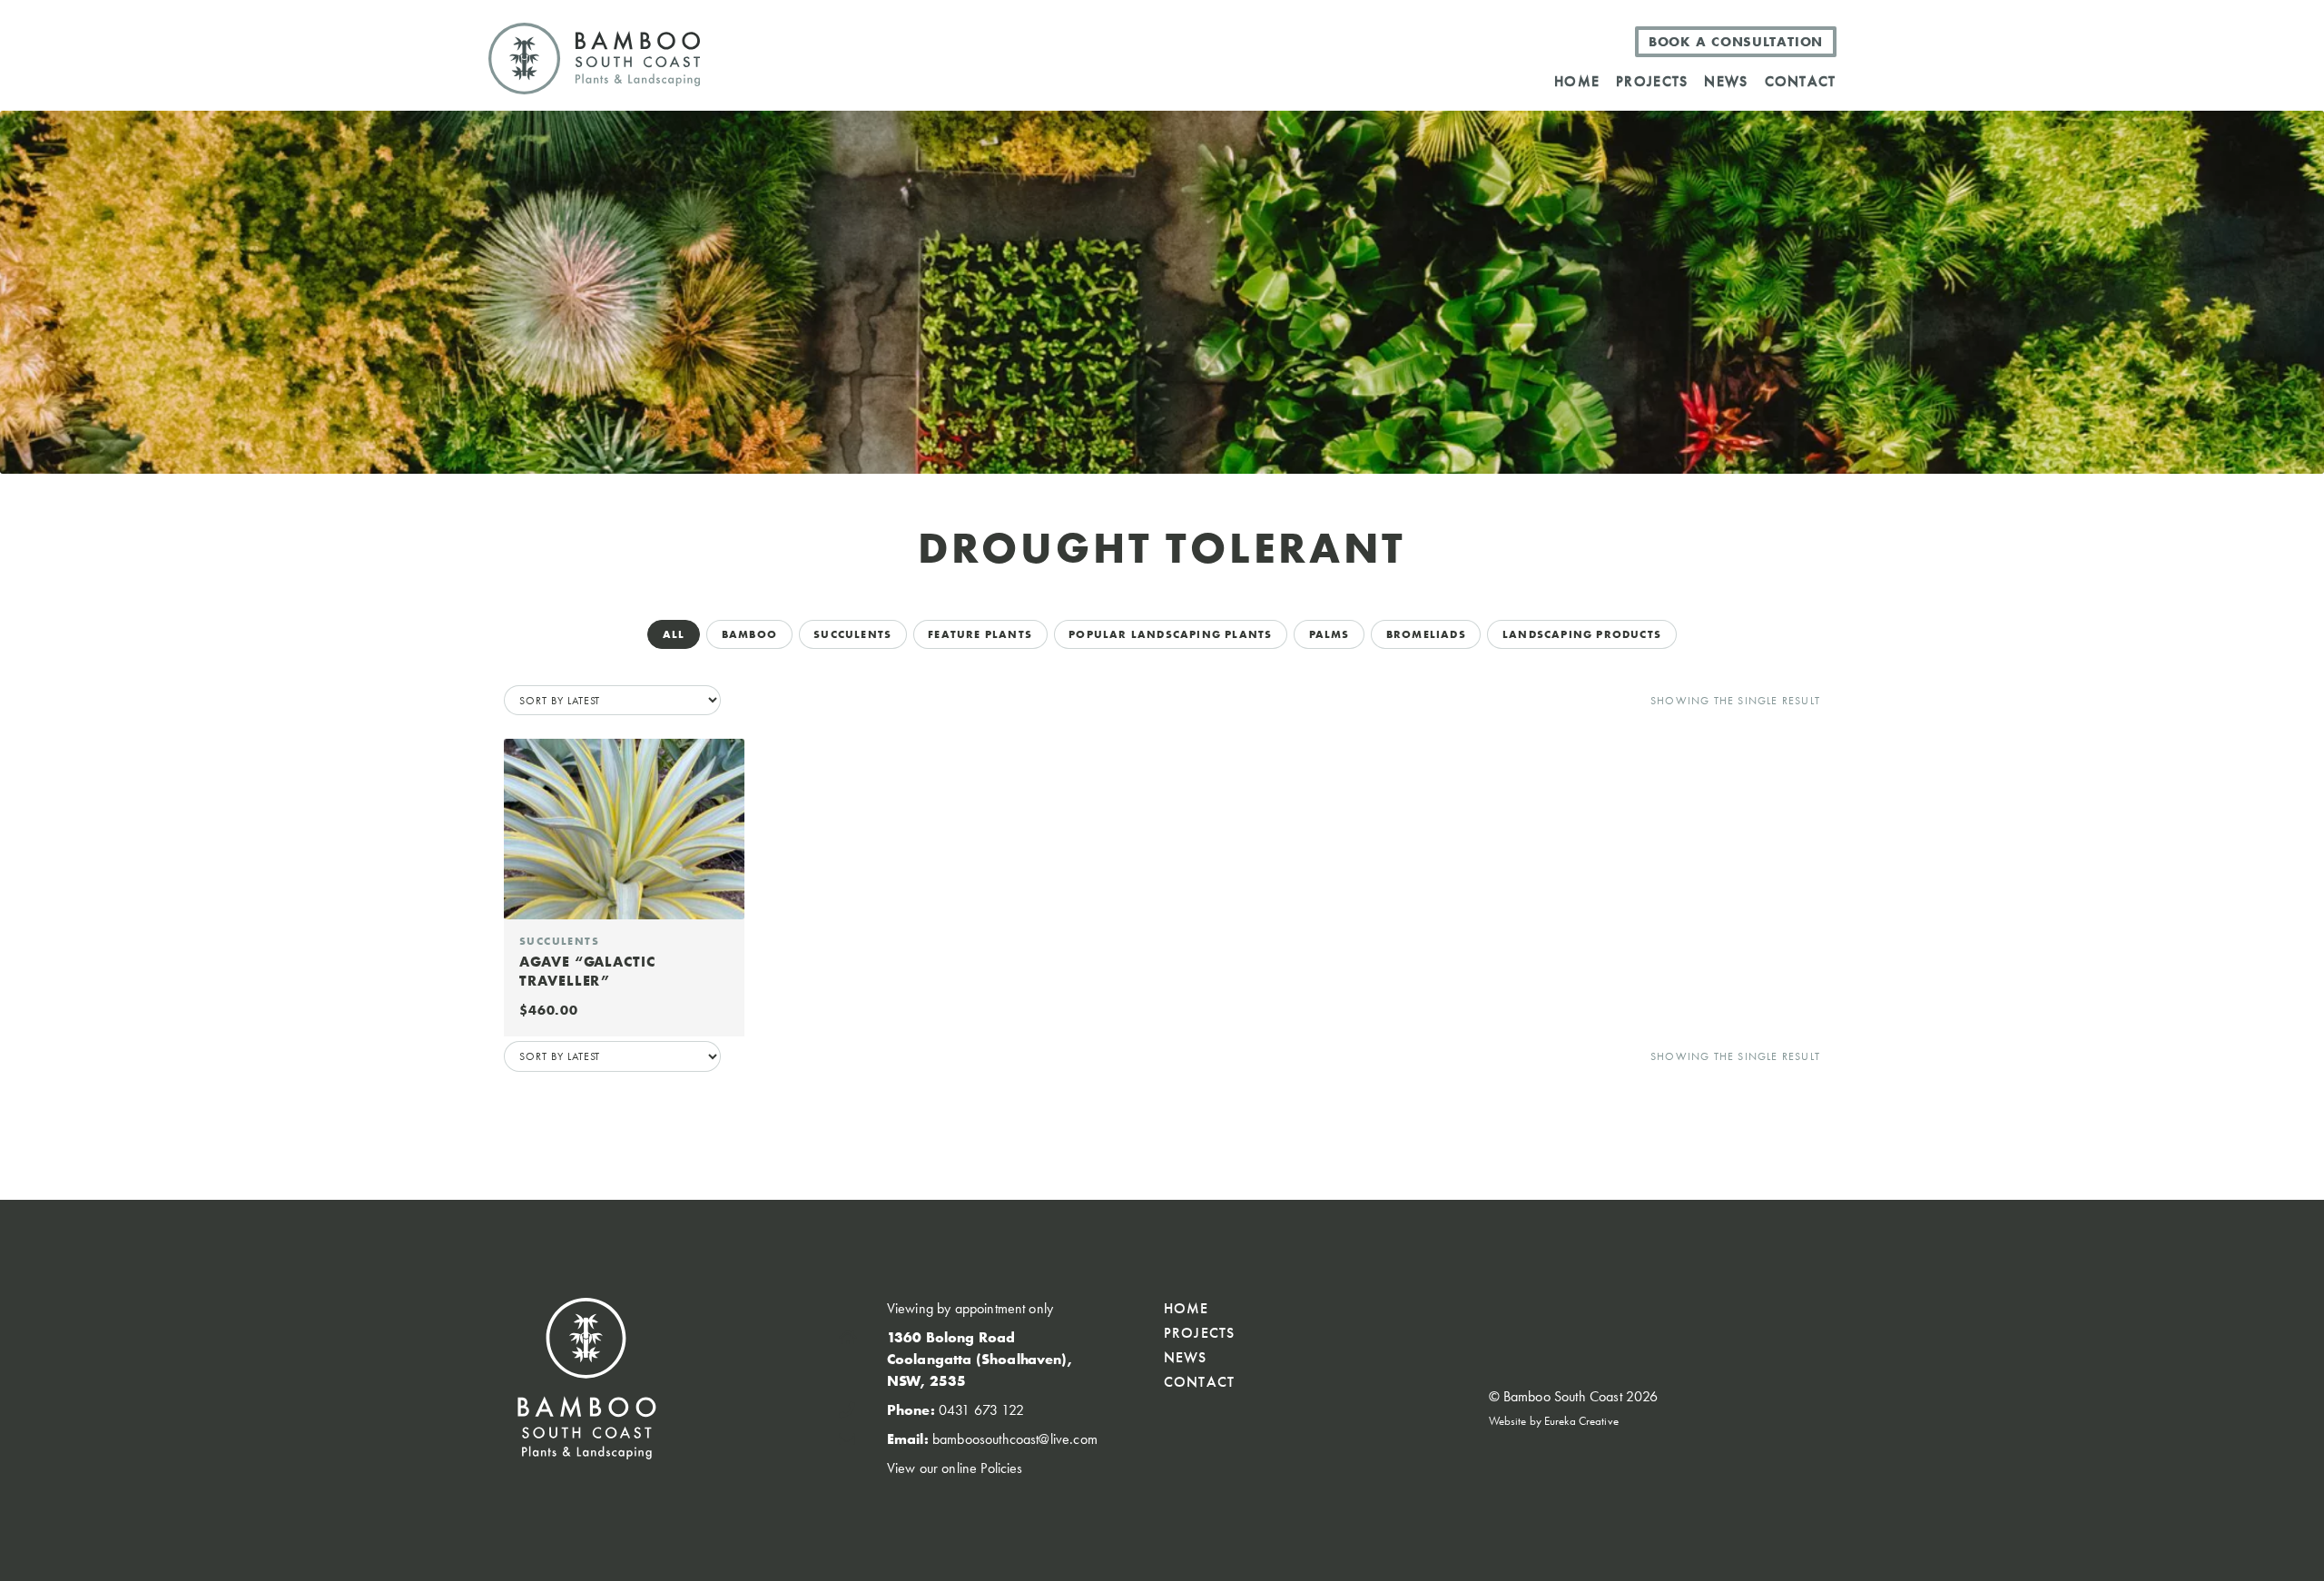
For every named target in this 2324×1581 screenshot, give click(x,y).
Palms (1329, 634)
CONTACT (1801, 81)
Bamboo (749, 634)
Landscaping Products (1582, 634)
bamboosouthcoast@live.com (1015, 1439)
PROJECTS (1652, 81)
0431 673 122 (981, 1410)
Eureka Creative (1581, 1421)
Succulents (852, 634)
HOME (1577, 81)
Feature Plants (980, 634)
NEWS (1726, 81)
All (674, 634)
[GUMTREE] (1530, 41)
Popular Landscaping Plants (1170, 634)
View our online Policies (955, 1468)
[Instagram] (1670, 1312)
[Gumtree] (1633, 1312)
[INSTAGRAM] (1567, 41)
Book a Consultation (1736, 42)
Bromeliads (1426, 634)
